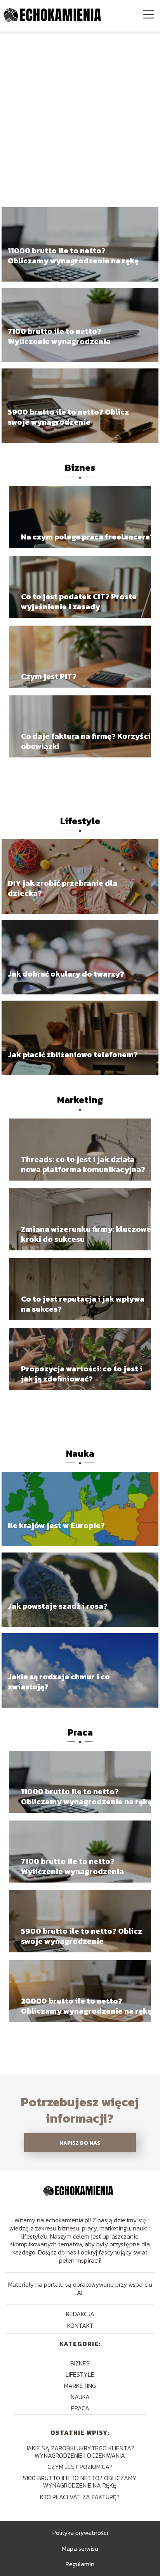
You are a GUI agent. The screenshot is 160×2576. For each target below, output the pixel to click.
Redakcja (80, 2314)
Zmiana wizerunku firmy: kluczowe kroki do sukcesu (86, 1234)
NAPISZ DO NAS (80, 2143)
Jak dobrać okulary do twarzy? (66, 974)
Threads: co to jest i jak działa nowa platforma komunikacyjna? (83, 1164)
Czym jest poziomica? (80, 2467)
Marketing (80, 1100)
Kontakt (80, 2325)
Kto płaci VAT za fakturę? (80, 2497)
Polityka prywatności (80, 2533)
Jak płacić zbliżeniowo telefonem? (73, 1055)
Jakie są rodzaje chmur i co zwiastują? (59, 1682)
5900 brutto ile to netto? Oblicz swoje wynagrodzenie (68, 417)
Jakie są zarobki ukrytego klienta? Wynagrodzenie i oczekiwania (80, 2452)
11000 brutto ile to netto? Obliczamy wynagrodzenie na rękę (73, 256)
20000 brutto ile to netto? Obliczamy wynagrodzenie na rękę (86, 2006)
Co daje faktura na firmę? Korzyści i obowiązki (88, 741)
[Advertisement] (80, 115)
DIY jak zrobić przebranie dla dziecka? (63, 888)
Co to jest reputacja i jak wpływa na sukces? (83, 1304)
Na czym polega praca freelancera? (88, 537)
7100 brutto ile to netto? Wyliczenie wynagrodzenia (59, 337)
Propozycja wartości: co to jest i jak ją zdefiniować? (82, 1374)
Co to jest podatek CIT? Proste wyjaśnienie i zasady (79, 602)
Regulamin (80, 2564)
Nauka (80, 1453)
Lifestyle (80, 821)
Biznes (80, 468)
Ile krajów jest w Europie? (56, 1525)
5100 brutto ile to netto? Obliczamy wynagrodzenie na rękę (80, 2482)
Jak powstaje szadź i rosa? (58, 1606)
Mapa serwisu (80, 2548)
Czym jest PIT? (49, 676)
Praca (80, 1732)
